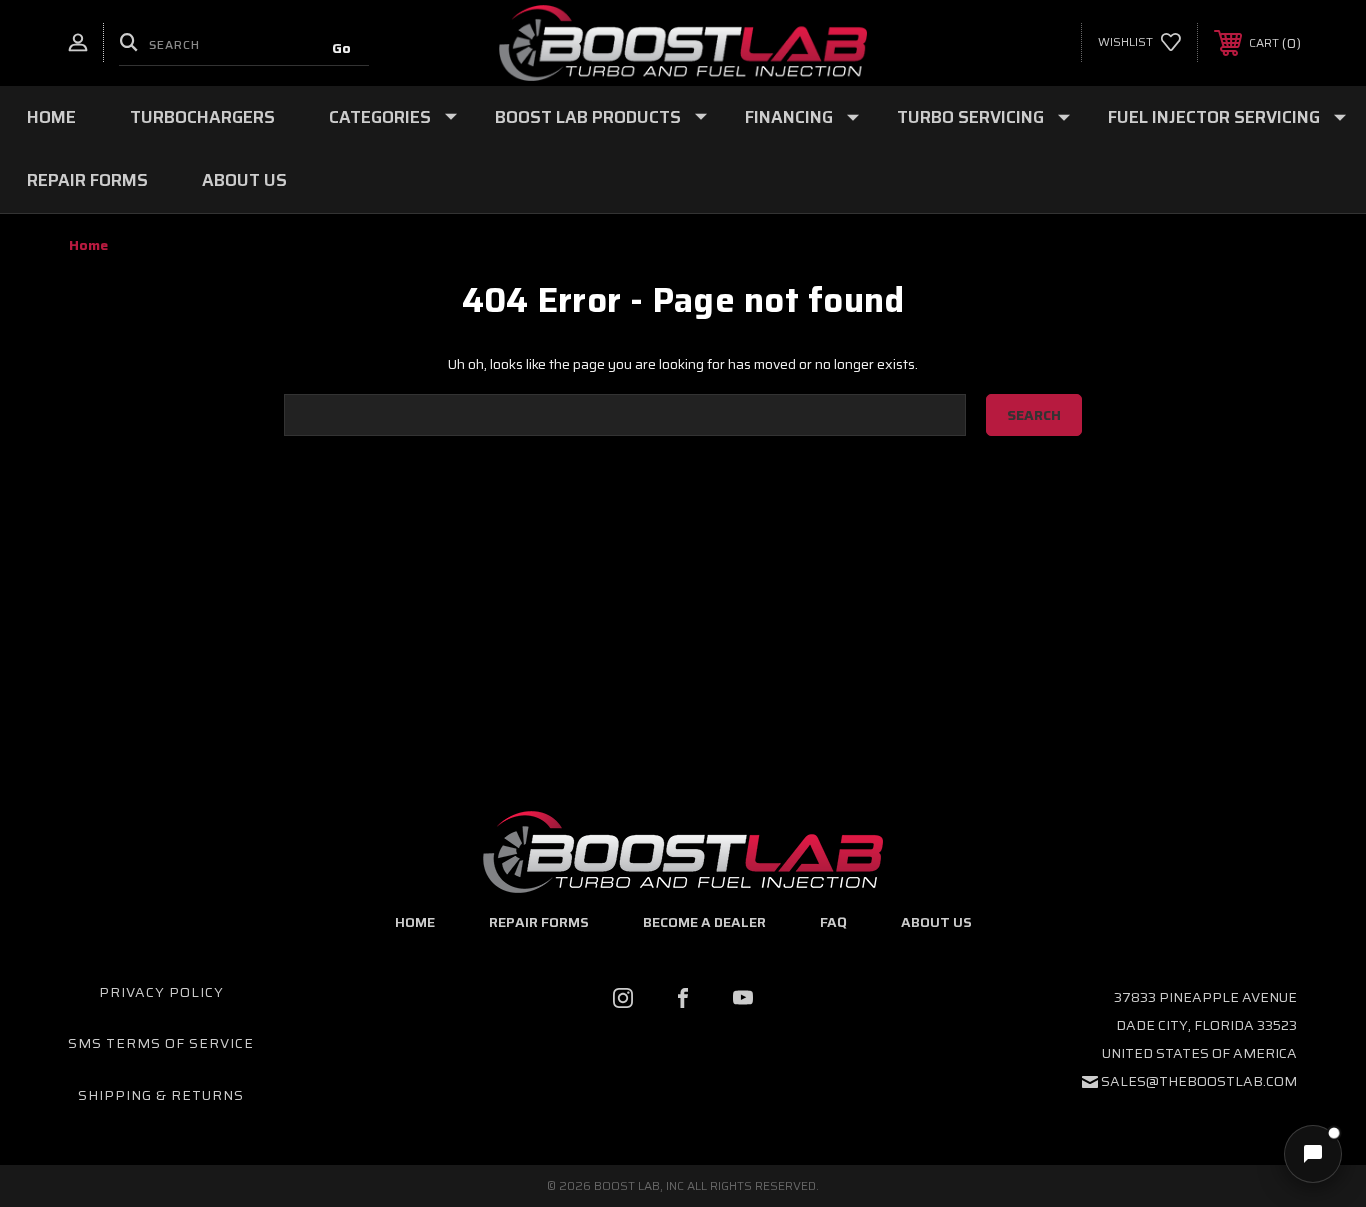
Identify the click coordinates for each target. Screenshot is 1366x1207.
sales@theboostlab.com (1199, 1081)
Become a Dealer (704, 922)
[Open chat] (1313, 1154)
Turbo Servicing (970, 117)
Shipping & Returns (161, 1095)
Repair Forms (87, 180)
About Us (244, 180)
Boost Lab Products (588, 117)
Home (51, 117)
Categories (380, 117)
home (415, 922)
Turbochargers (202, 117)
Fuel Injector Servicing (1214, 117)
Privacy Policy (161, 992)
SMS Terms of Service (161, 1043)
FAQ (833, 922)
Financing (789, 117)
